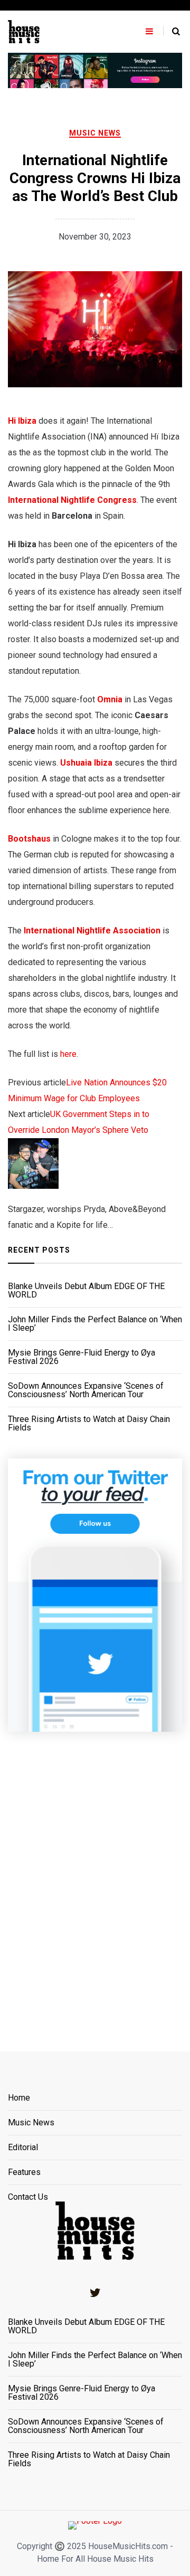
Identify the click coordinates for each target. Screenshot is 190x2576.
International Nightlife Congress (72, 500)
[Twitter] (95, 2293)
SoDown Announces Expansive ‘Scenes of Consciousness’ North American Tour (86, 1390)
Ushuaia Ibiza (86, 763)
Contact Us (28, 2197)
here (68, 1054)
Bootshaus (29, 839)
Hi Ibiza (23, 421)
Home (19, 2098)
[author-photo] (33, 1163)
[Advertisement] (95, 1878)
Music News (95, 133)
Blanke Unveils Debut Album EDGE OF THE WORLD (86, 1291)
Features (24, 2173)
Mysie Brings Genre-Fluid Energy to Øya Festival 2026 (82, 1357)
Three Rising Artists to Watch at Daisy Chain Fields (89, 1424)
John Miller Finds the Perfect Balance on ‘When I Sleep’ (95, 1324)
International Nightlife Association (92, 931)
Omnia (110, 699)
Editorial (23, 2148)
